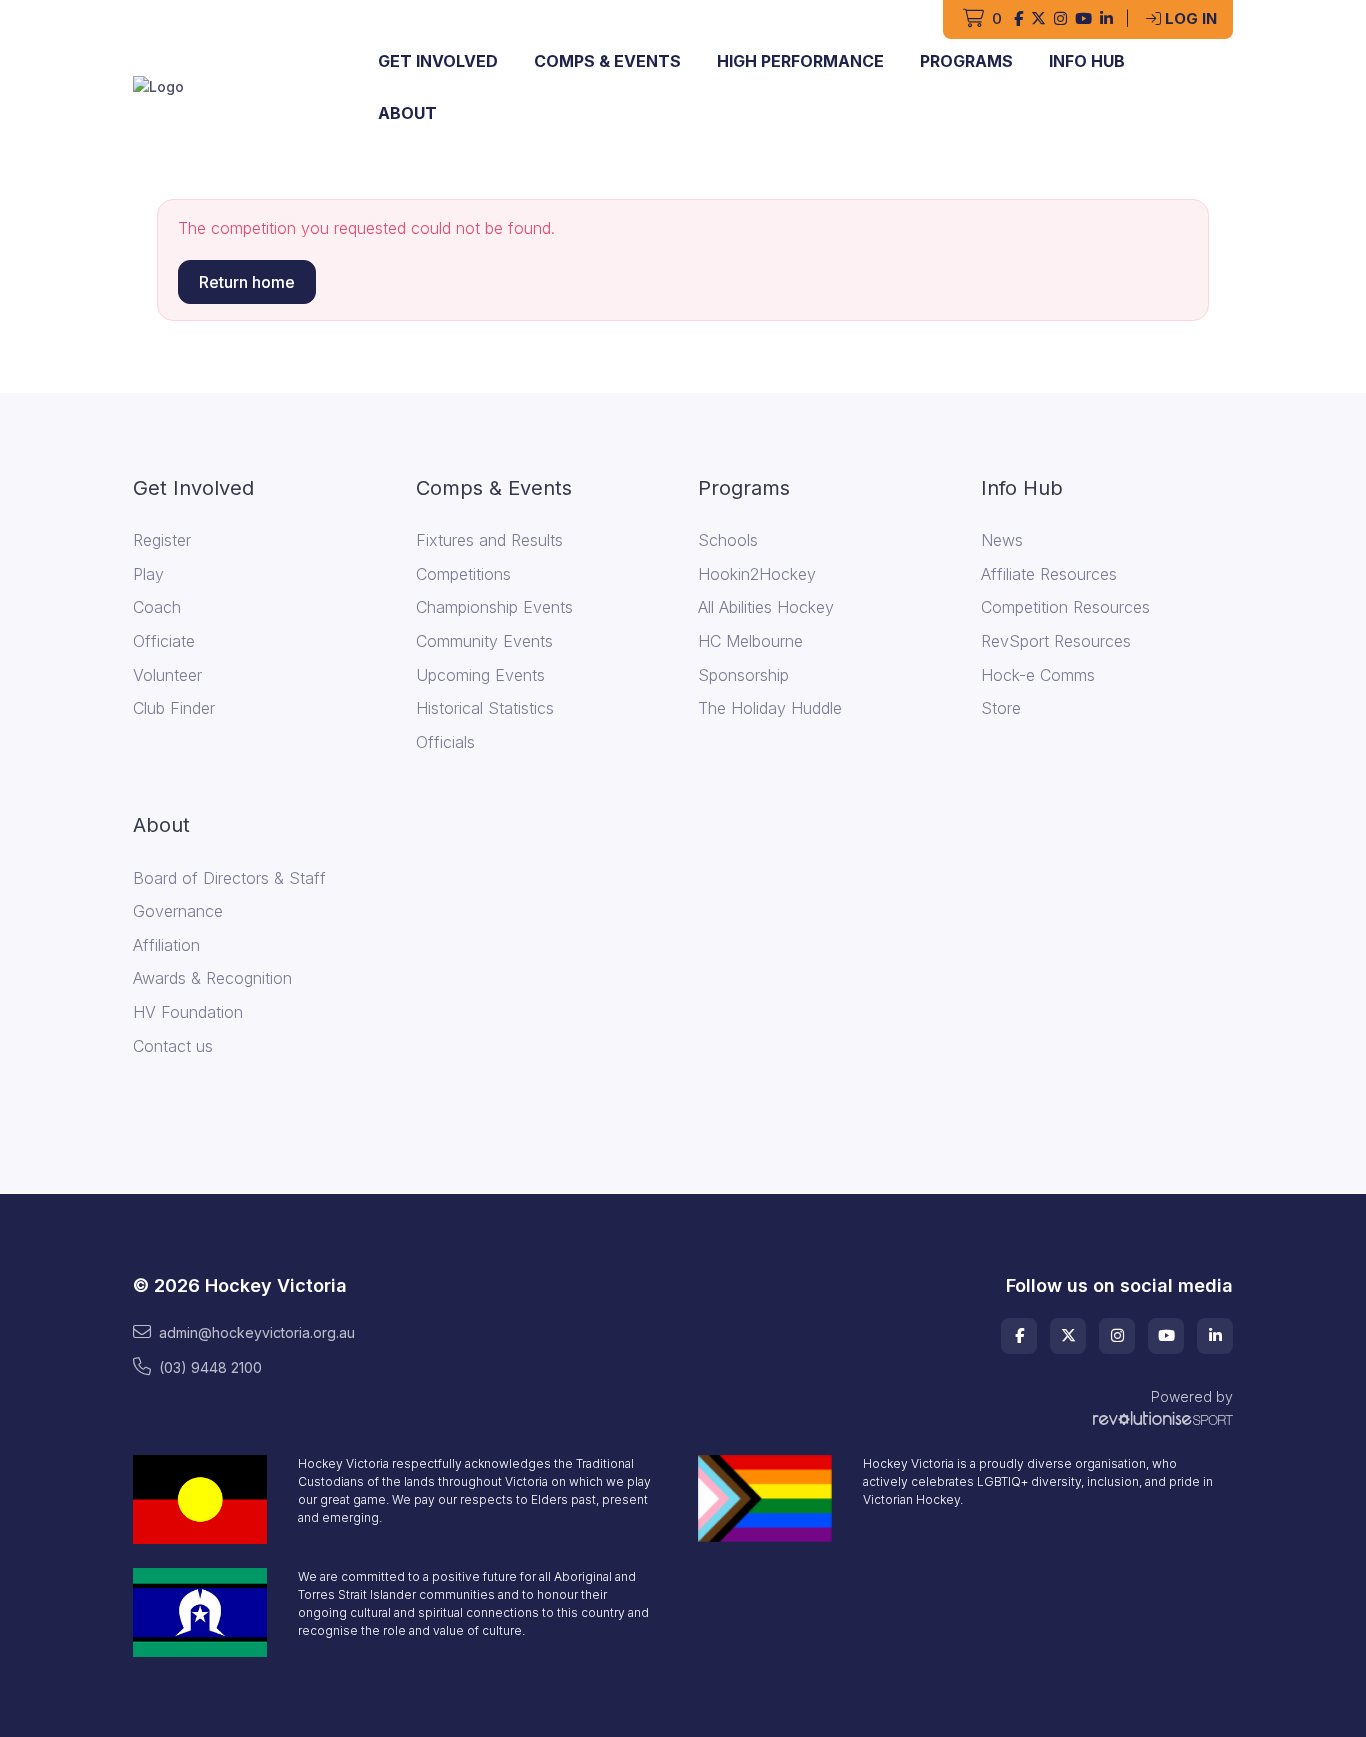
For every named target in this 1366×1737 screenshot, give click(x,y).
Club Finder (174, 708)
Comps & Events (607, 61)
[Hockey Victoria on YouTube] (1083, 19)
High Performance (800, 61)
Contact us (173, 1046)
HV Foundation (188, 1012)
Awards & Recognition (212, 978)
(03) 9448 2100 (210, 1367)
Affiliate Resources (1049, 574)
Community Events (484, 641)
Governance (178, 911)
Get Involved (438, 61)
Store (1001, 708)
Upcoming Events (480, 675)
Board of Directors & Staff (229, 878)
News (1002, 540)
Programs (966, 61)
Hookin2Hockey (757, 574)
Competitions (463, 574)
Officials (445, 742)
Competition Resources (1065, 607)
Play (148, 574)
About (407, 113)
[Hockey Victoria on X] (1038, 19)
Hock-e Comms (1038, 675)
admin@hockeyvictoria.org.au (257, 1332)
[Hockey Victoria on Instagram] (1060, 19)
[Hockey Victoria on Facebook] (1018, 19)
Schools (728, 540)
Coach (157, 607)
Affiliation (166, 945)
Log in (1191, 18)
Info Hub (1087, 61)
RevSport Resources (1056, 641)
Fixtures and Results (489, 540)
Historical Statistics (485, 708)
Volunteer (167, 675)
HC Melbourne (750, 641)
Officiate (164, 641)
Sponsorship (743, 675)
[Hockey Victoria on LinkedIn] (1106, 19)
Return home (247, 282)
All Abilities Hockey (766, 607)
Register (162, 540)
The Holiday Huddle (770, 708)
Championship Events (494, 607)
